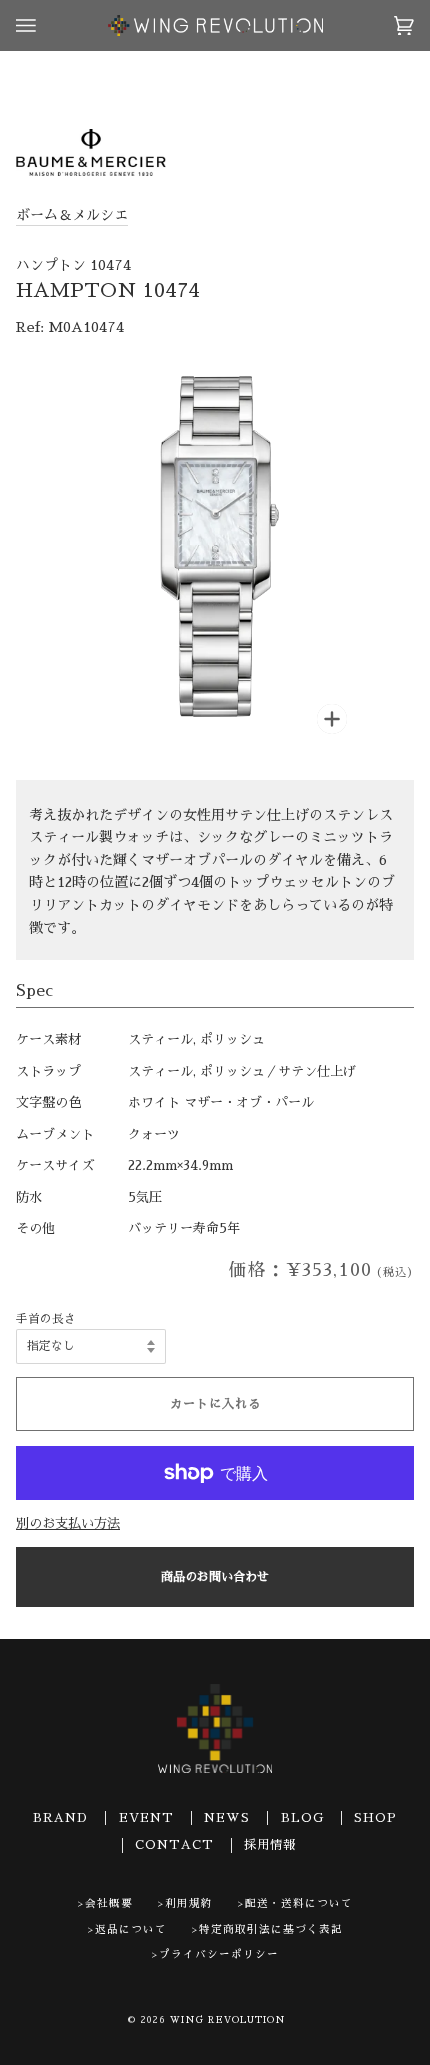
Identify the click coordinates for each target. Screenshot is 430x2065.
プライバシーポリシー (219, 1954)
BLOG (302, 1818)
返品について (131, 1929)
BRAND (60, 1818)
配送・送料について (299, 1903)
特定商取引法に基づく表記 (271, 1929)
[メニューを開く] (46, 25)
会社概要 (109, 1903)
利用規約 (189, 1903)
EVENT (146, 1818)
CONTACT (174, 1845)
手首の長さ (46, 1319)
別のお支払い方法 (68, 1523)
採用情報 (270, 1845)
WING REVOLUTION (228, 2020)
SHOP (375, 1818)
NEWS (227, 1818)
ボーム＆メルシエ (72, 215)
